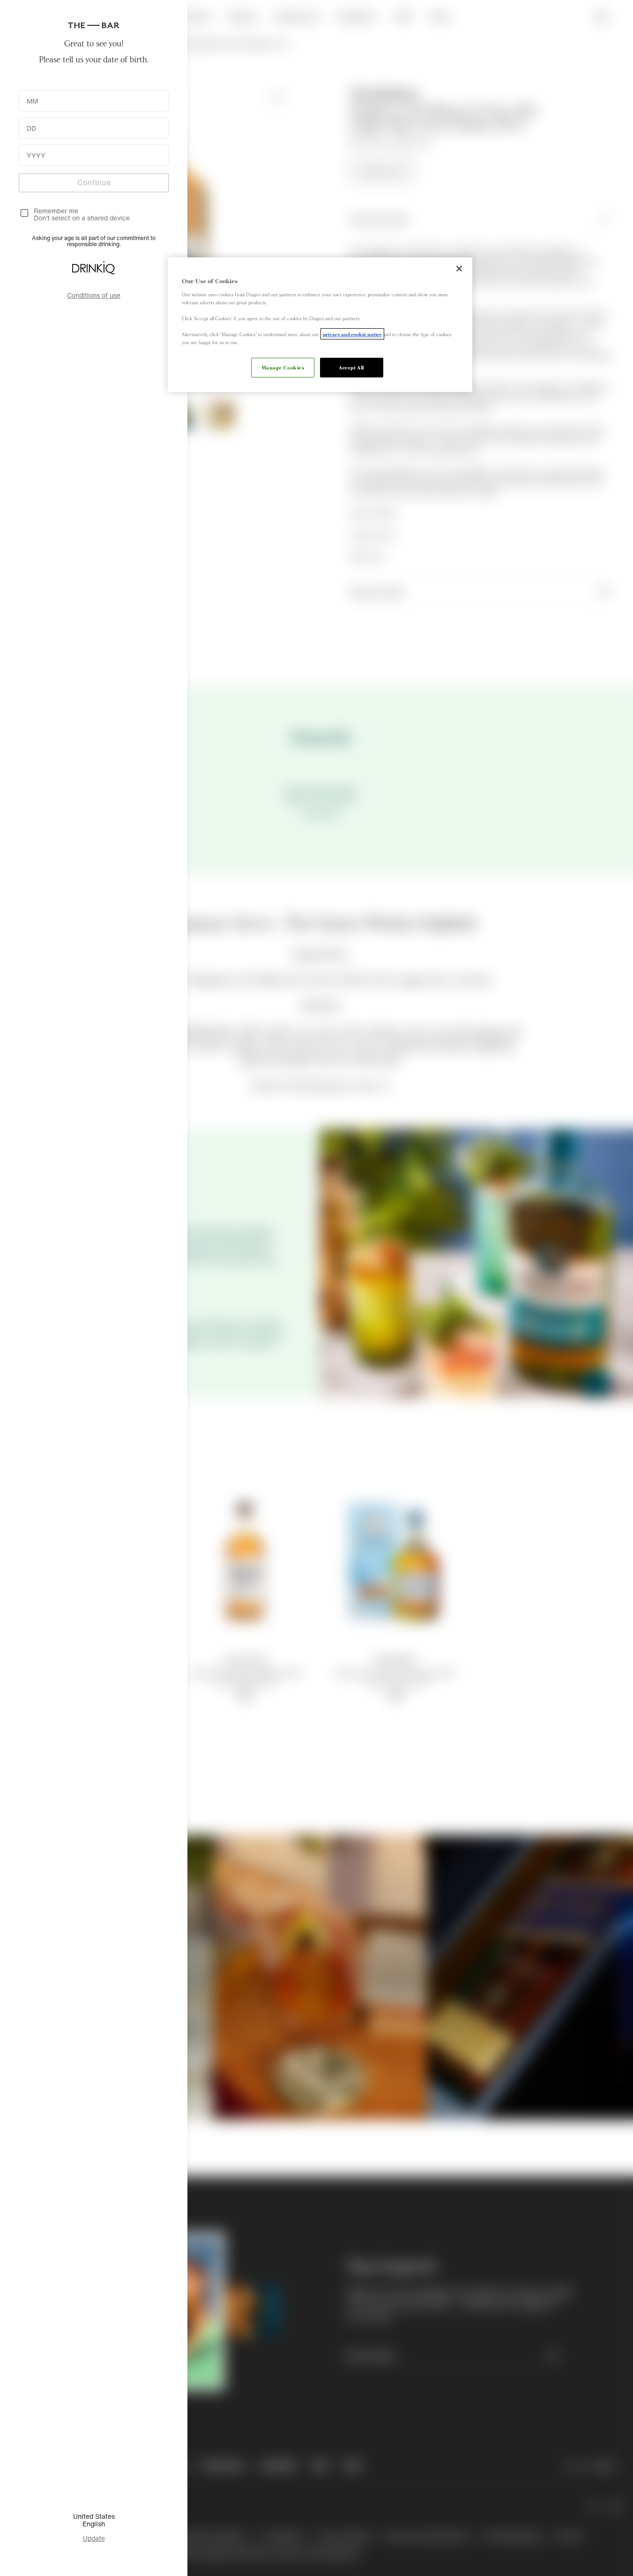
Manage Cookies (283, 367)
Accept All (351, 367)
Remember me (56, 211)
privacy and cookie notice (352, 334)
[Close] (459, 269)
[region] (320, 325)
